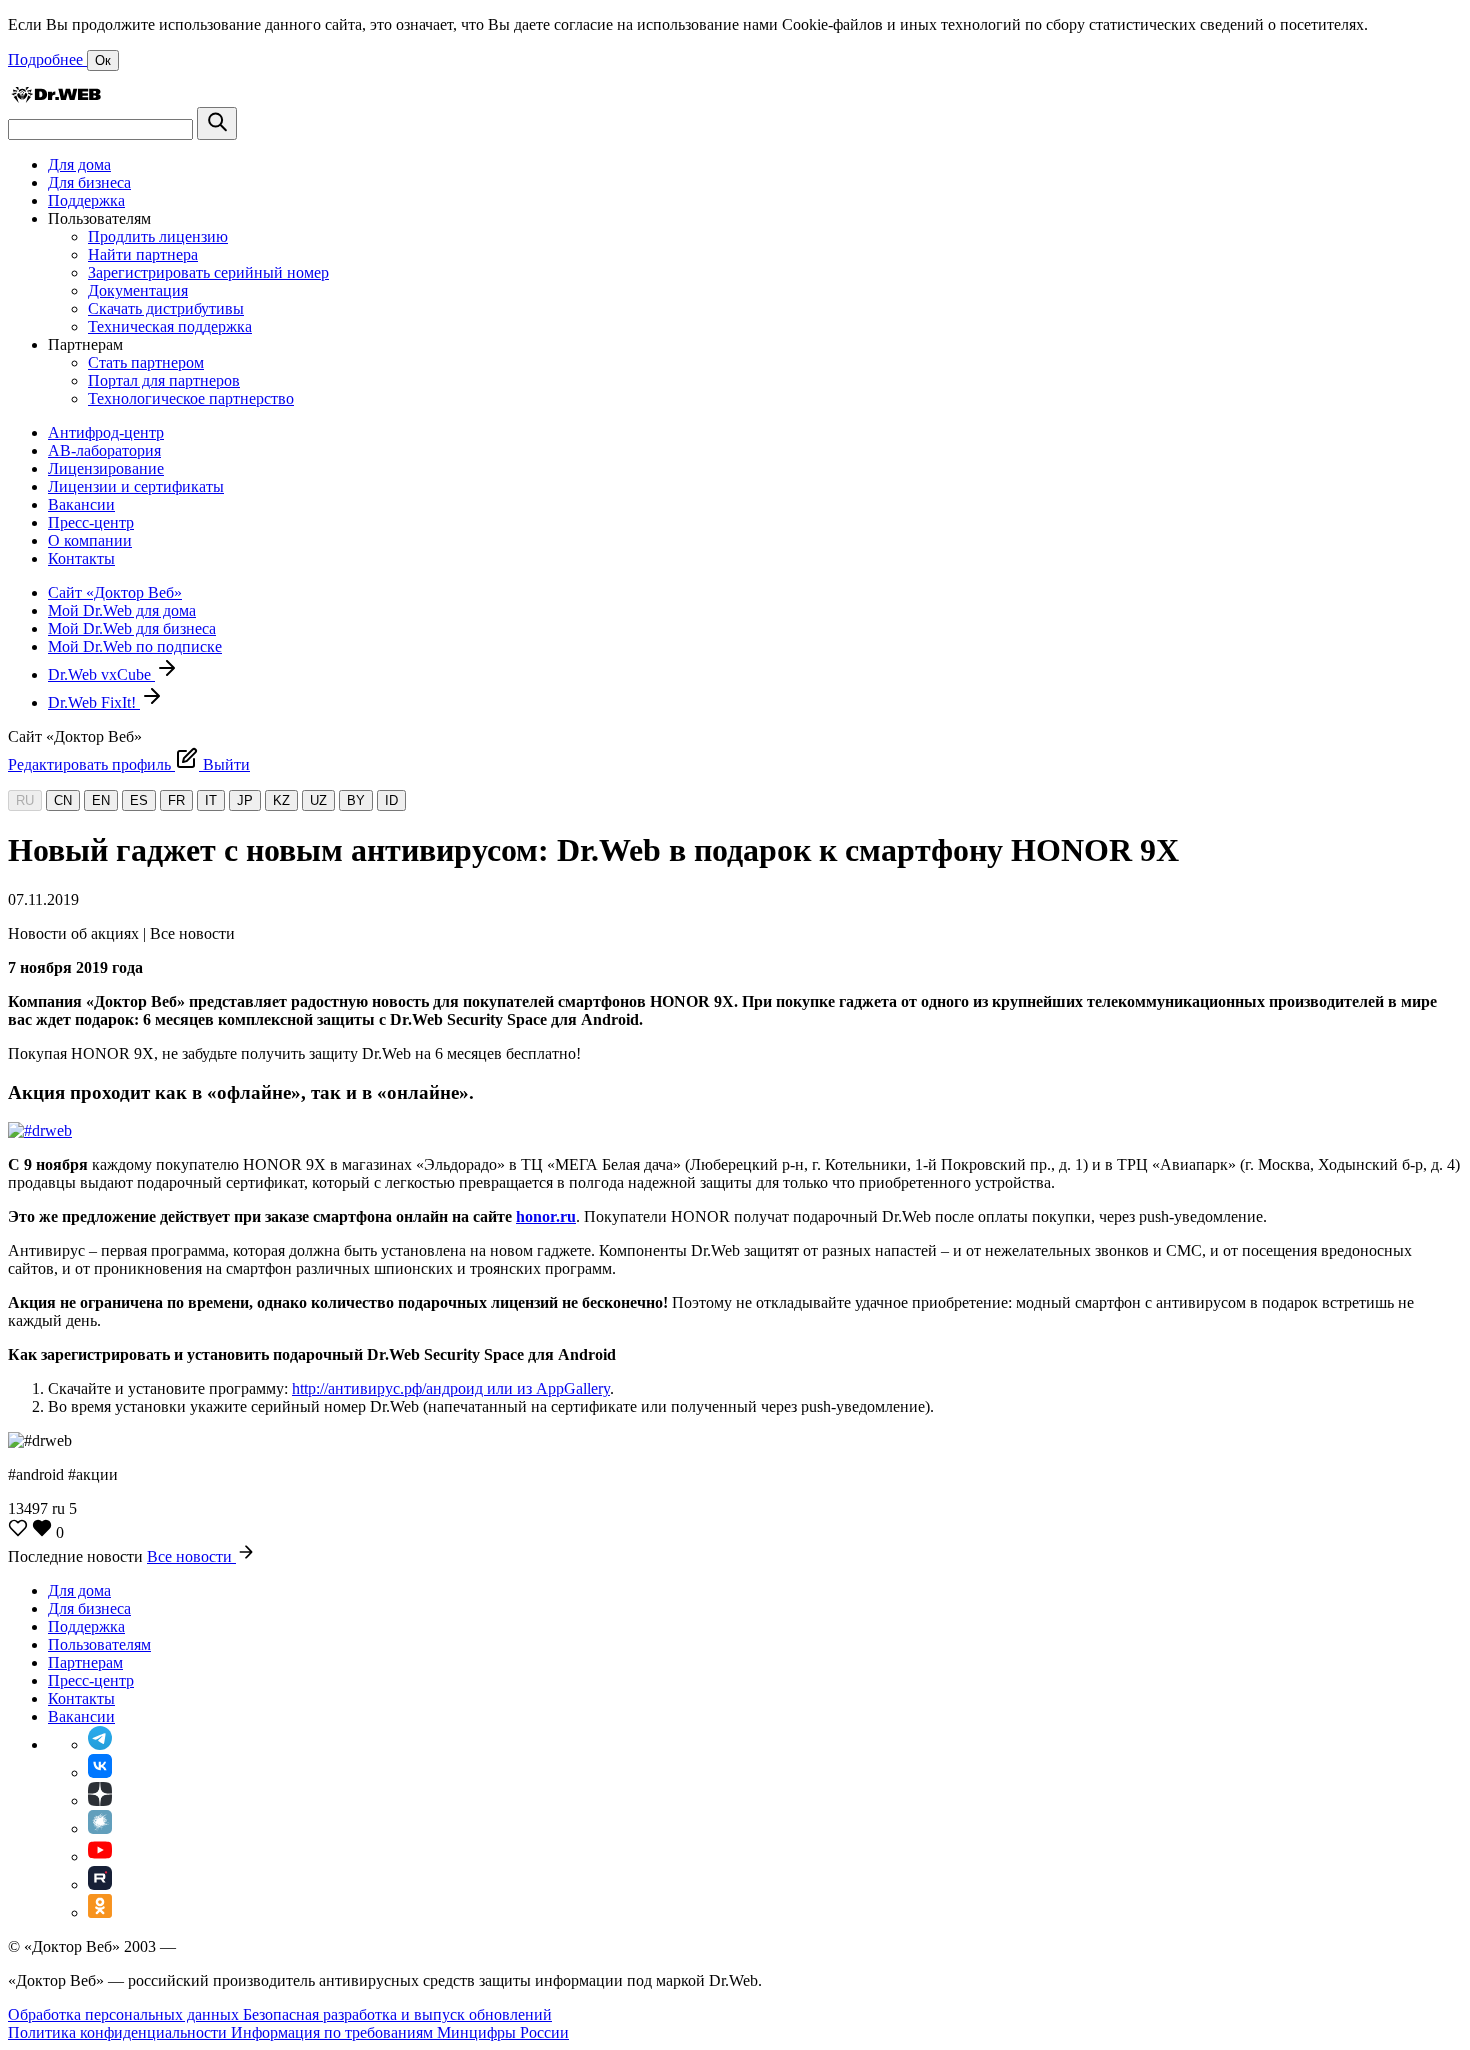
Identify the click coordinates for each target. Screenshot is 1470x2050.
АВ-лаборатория (104, 450)
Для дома (79, 164)
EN (101, 800)
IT (211, 800)
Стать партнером (146, 362)
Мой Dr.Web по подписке (135, 646)
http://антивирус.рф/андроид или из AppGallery (451, 1388)
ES (139, 800)
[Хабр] (100, 1828)
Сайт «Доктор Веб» (115, 592)
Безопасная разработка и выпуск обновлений (397, 2014)
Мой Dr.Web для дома (122, 610)
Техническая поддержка (170, 326)
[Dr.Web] (56, 97)
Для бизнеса (89, 182)
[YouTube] (100, 1856)
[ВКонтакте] (100, 1772)
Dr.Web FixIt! (94, 702)
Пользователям (99, 1644)
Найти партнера (143, 254)
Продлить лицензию (158, 236)
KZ (281, 800)
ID (391, 800)
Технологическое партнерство (191, 398)
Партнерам (85, 1662)
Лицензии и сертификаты (136, 486)
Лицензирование (106, 468)
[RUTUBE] (100, 1884)
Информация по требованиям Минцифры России (400, 2032)
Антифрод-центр (106, 432)
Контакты (81, 558)
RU (25, 800)
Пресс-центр (91, 522)
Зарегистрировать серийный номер (208, 272)
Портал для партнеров (164, 380)
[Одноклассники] (100, 1912)
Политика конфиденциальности (119, 2032)
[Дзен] (100, 1800)
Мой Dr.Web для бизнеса (132, 628)
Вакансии (81, 504)
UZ (318, 800)
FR (176, 800)
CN (63, 800)
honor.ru (546, 1216)
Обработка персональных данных (125, 2014)
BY (356, 800)
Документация (138, 290)
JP (245, 800)
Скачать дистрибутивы (166, 308)
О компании (90, 540)
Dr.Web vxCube (101, 674)
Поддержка (86, 200)
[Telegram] (100, 1744)
